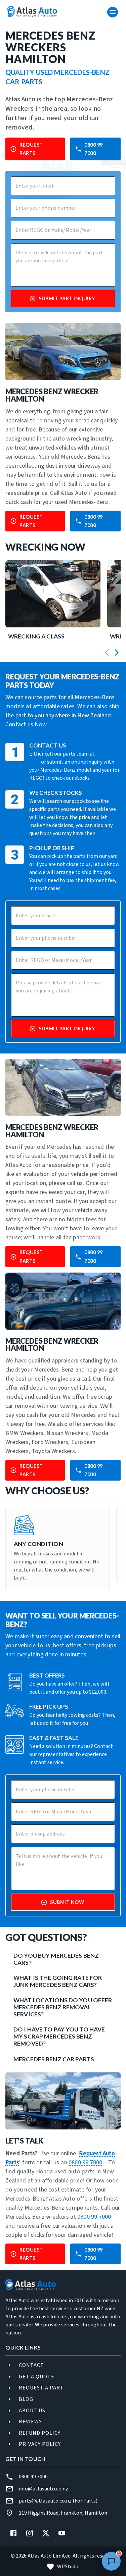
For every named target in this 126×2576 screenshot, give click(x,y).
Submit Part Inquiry (67, 298)
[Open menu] (113, 12)
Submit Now (67, 1902)
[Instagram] (30, 2533)
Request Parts (31, 149)
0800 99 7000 (94, 149)
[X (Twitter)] (46, 2533)
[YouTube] (62, 2533)
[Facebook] (13, 2533)
